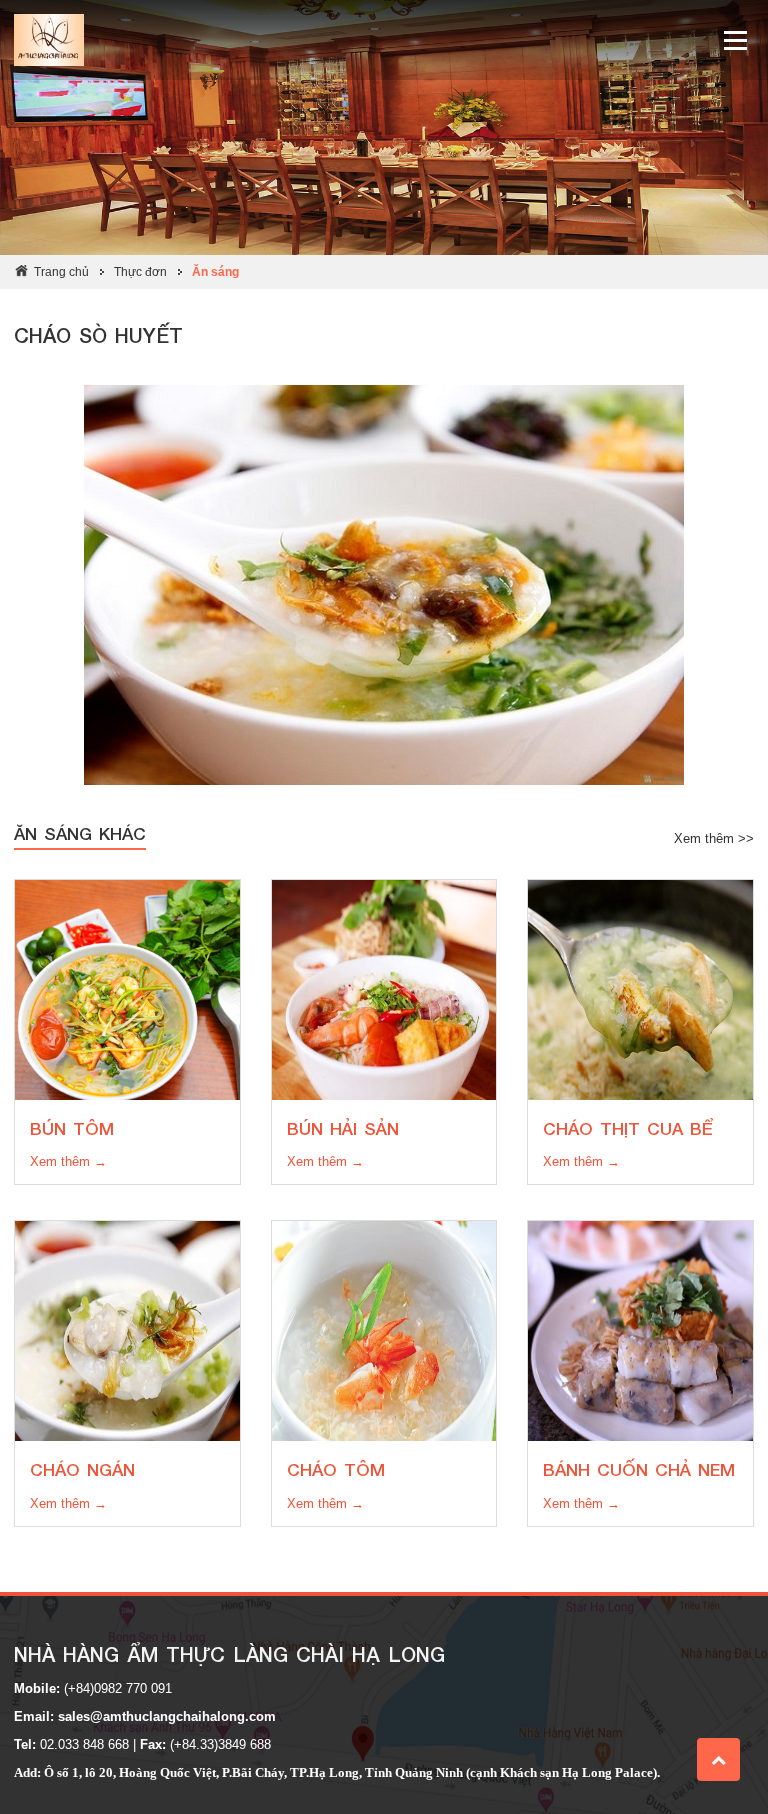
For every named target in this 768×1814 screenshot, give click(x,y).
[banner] (384, 40)
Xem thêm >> (714, 838)
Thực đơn (140, 272)
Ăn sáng (215, 272)
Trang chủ (61, 272)
